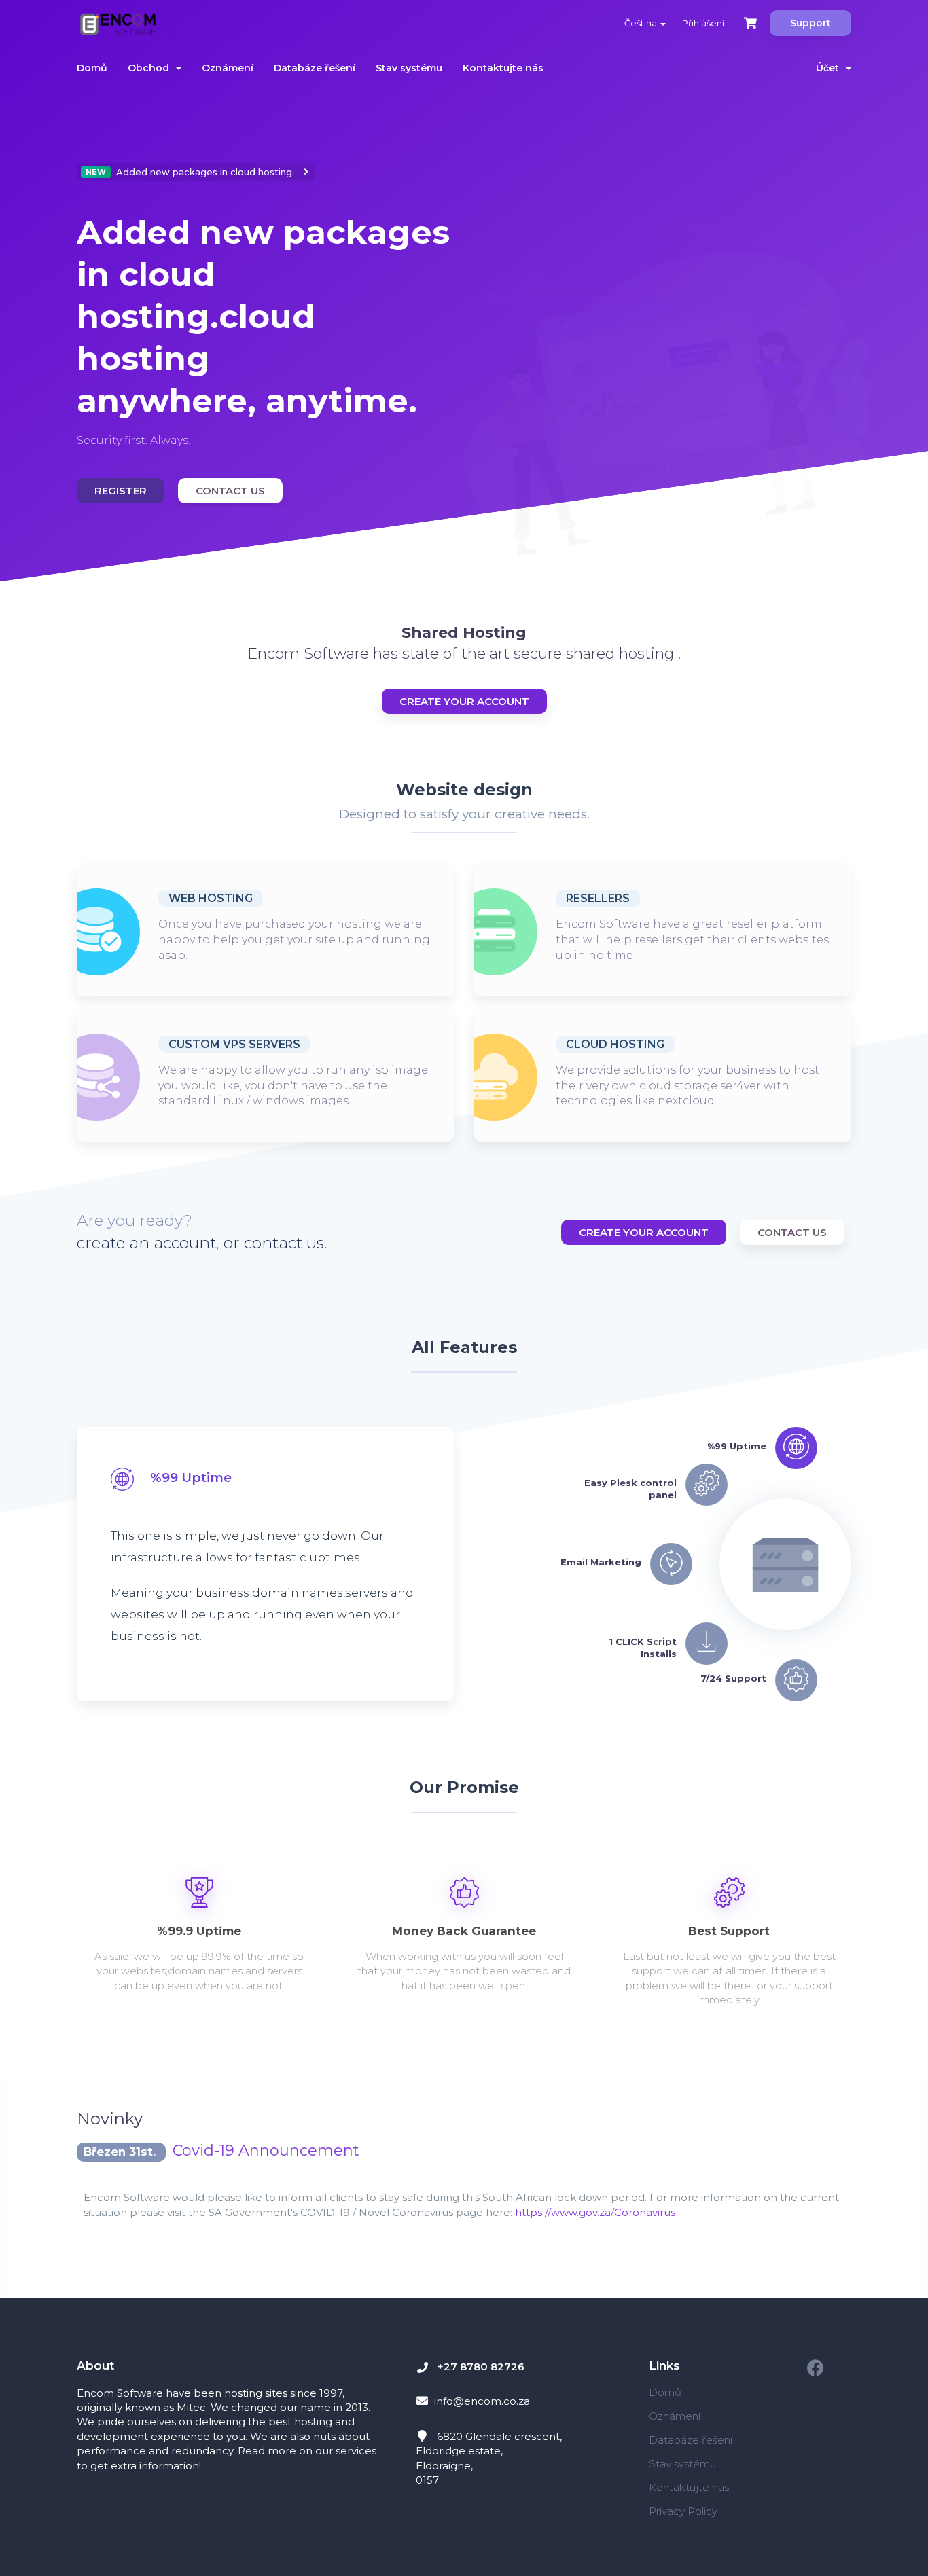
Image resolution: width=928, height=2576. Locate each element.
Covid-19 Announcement (266, 2151)
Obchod (151, 68)
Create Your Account (464, 701)
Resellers (598, 898)
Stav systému (409, 68)
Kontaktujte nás (503, 68)
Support (810, 23)
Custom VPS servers (234, 1044)
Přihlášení (703, 23)
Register (121, 491)
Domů (92, 68)
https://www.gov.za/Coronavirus (595, 2212)
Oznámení (228, 68)
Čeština (642, 23)
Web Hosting (211, 898)
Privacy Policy (683, 2511)
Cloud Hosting (615, 1044)
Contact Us (230, 491)
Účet (830, 68)
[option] (265, 335)
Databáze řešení (315, 68)
